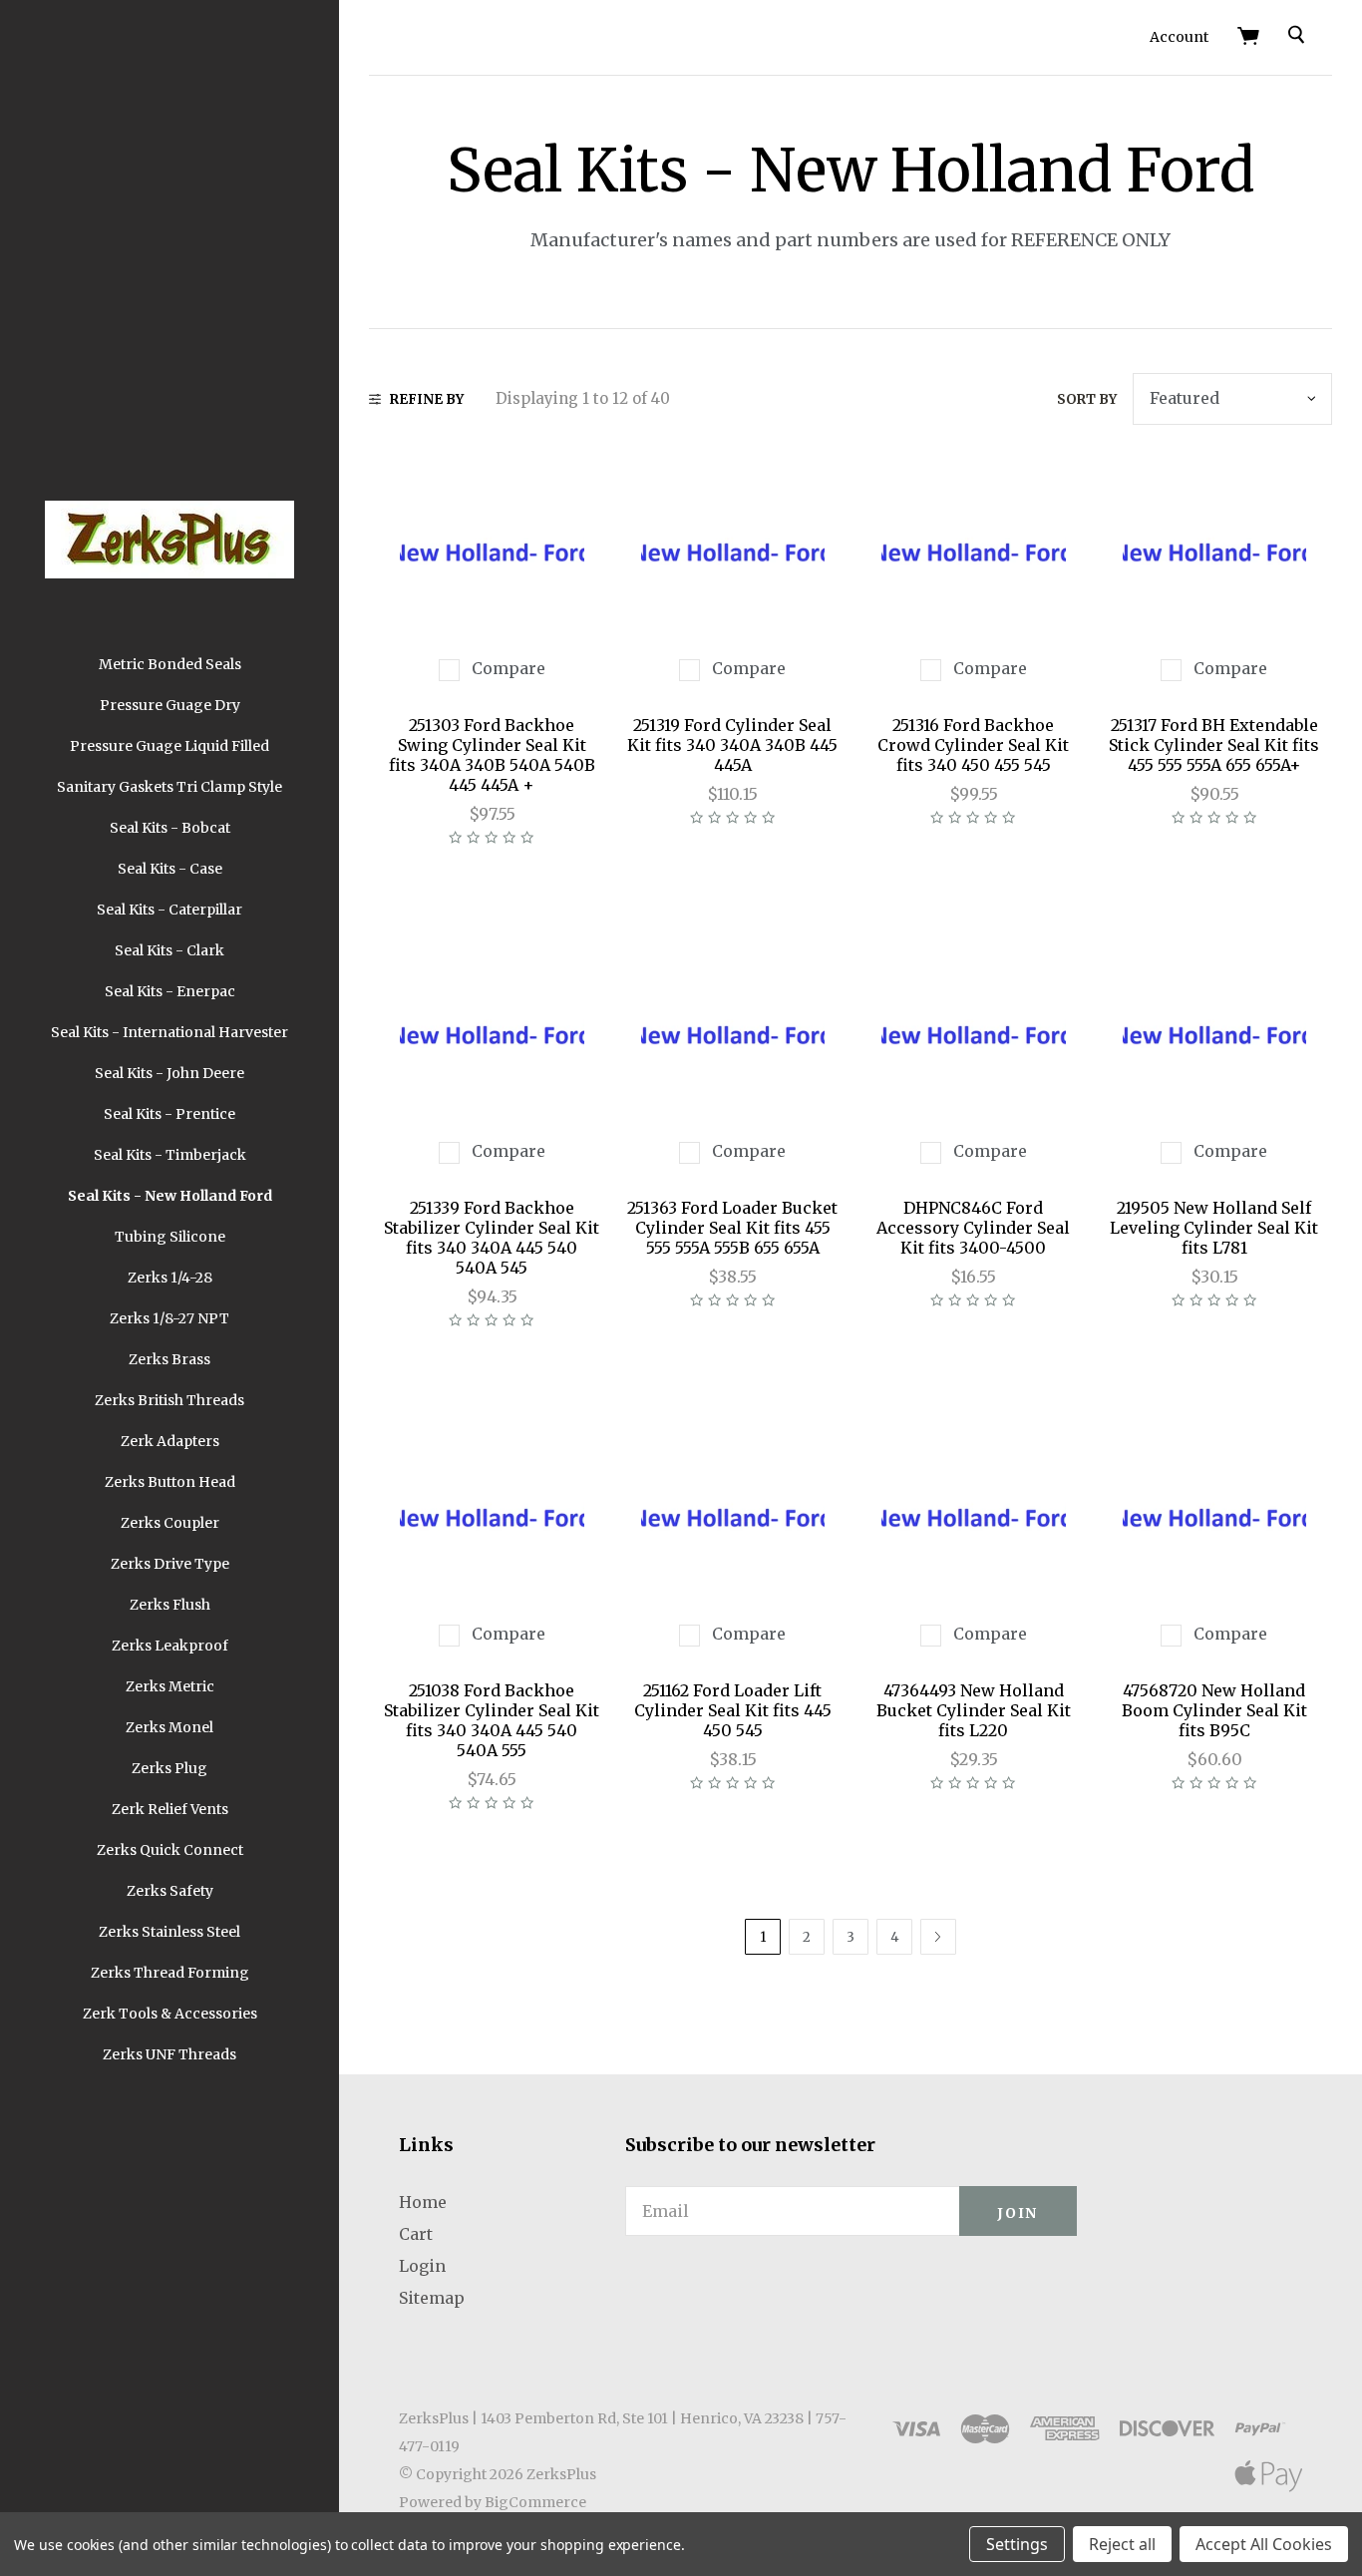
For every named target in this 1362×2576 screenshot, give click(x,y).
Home (423, 2202)
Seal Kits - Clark (170, 950)
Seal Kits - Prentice (170, 1114)
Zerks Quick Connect (170, 1850)
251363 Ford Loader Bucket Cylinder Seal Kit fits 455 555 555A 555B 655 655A (732, 1228)
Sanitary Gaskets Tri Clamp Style (170, 787)
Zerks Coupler (170, 1523)
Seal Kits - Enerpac (170, 991)
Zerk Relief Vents (170, 1809)
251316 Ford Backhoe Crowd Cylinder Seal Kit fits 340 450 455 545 (973, 745)
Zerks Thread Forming (170, 1973)
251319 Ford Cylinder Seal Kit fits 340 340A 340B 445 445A (732, 745)
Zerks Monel (170, 1727)
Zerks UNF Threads (170, 2054)
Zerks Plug (170, 1768)
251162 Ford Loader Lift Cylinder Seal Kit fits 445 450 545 (733, 1710)
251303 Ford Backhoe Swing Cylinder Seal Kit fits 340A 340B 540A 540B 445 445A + (492, 755)
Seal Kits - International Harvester (170, 1032)
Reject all (1122, 2544)
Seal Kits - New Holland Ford (170, 1196)
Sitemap (432, 2298)
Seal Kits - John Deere (170, 1073)
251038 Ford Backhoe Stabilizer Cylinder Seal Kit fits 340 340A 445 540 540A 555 (492, 1720)
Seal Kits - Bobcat (170, 828)
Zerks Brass (170, 1359)
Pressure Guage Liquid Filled (170, 746)
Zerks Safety (170, 1891)
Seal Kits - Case (170, 869)
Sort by (1087, 399)
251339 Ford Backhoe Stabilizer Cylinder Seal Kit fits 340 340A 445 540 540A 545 (492, 1238)
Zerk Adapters (170, 1441)
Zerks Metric (170, 1686)
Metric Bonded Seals (170, 664)
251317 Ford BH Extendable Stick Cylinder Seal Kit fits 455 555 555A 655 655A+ (1214, 745)
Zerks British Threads (170, 1400)
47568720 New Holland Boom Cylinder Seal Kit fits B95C (1214, 1710)
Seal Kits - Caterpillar (170, 910)
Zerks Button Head (170, 1482)
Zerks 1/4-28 (170, 1278)
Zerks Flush (170, 1605)
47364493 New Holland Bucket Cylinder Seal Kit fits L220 (974, 1710)
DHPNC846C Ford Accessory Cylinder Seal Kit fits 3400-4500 (973, 1228)
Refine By (427, 399)
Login (422, 2266)
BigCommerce (535, 2502)
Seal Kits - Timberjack (170, 1155)
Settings (1017, 2544)
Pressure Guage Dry (170, 705)
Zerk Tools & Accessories (170, 2014)
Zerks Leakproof (170, 1646)
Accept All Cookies (1264, 2544)
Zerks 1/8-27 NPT (170, 1318)
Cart (416, 2234)
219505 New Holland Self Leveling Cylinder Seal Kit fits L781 (1214, 1228)
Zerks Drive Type (170, 1564)
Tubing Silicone (170, 1237)
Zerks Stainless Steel (170, 1932)
